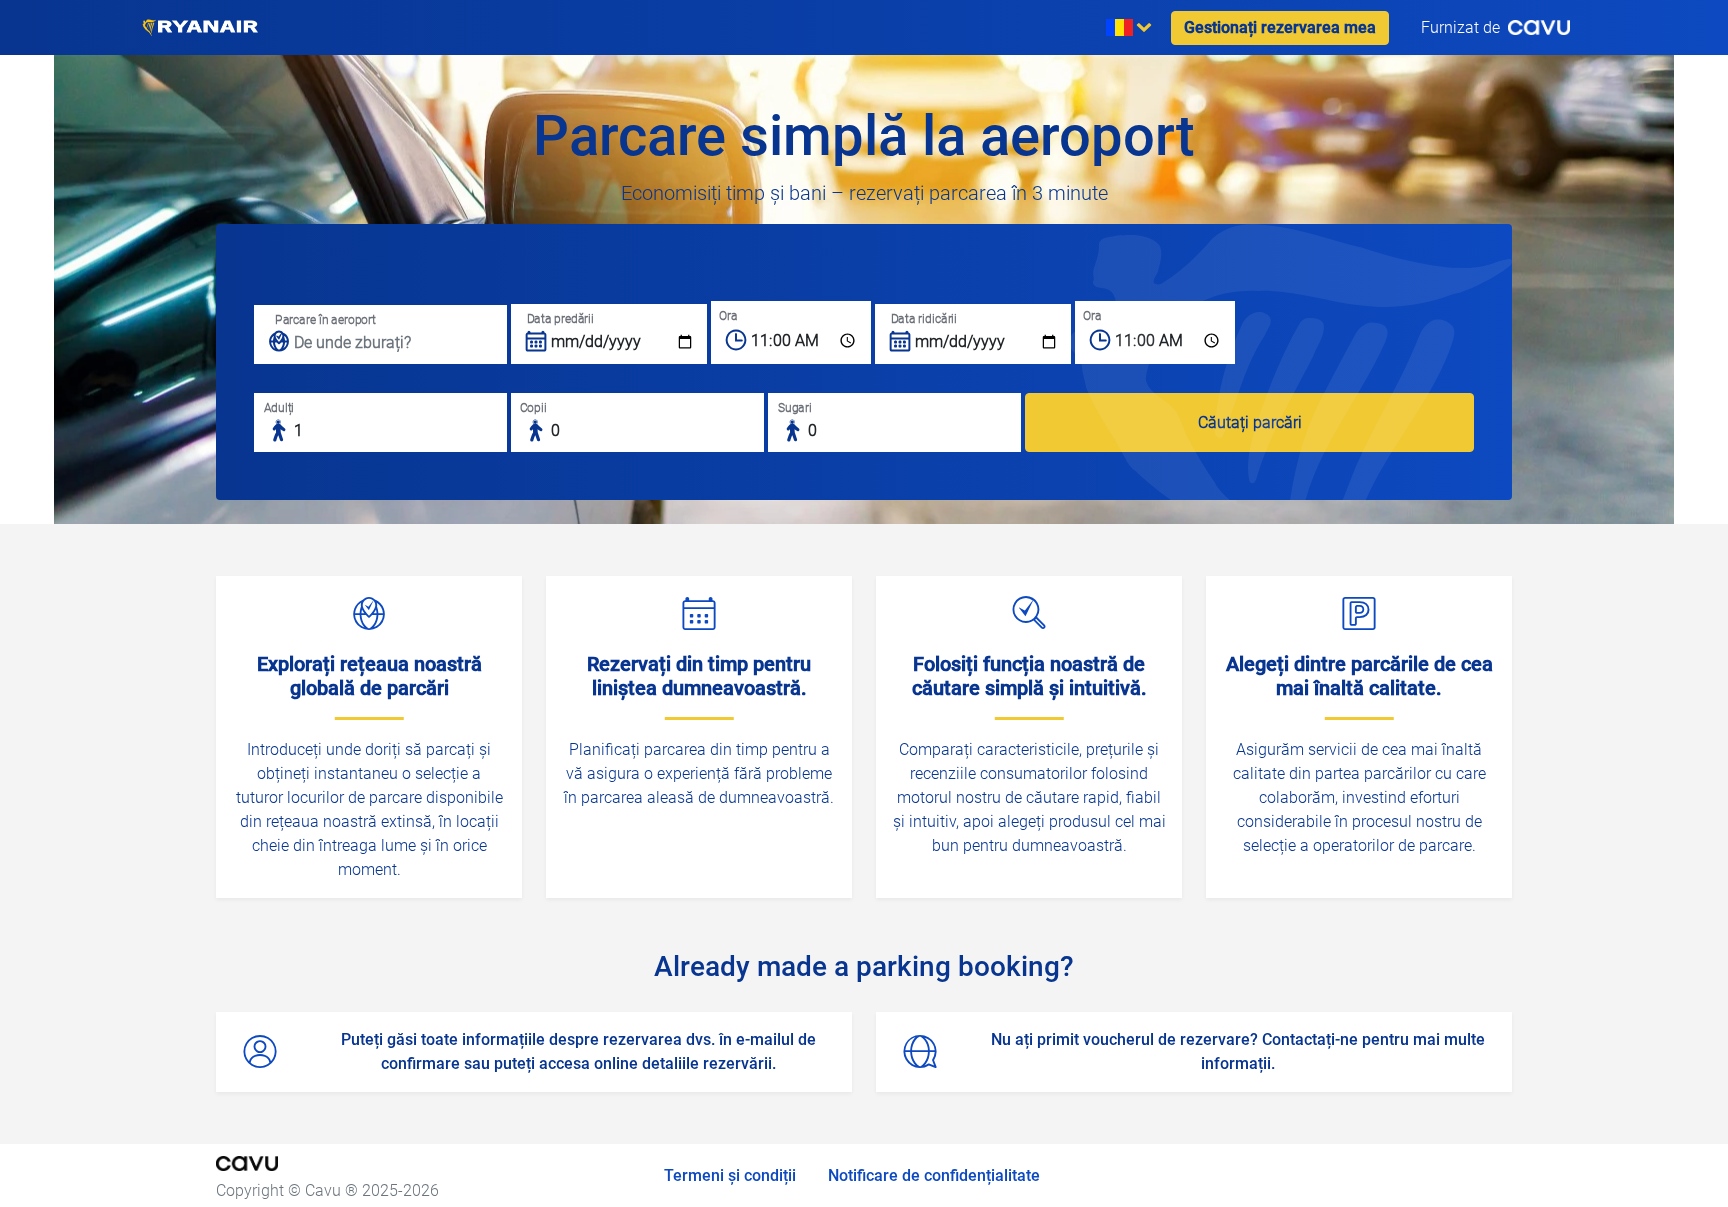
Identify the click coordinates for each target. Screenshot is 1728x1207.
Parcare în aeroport (325, 319)
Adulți (279, 407)
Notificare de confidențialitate (934, 1175)
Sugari (795, 407)
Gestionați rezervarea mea (1280, 27)
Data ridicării (923, 318)
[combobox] (609, 334)
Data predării (560, 318)
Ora (728, 315)
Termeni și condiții (730, 1175)
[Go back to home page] (200, 28)
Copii (533, 407)
